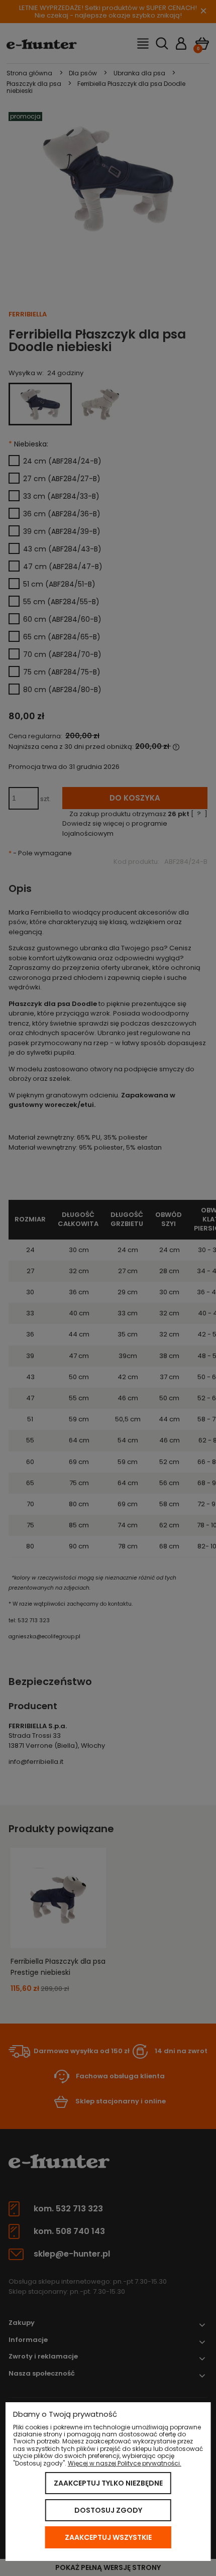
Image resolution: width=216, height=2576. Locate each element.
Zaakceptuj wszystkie (108, 2537)
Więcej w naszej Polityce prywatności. (125, 2463)
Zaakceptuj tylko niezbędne (108, 2483)
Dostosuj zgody (108, 2510)
